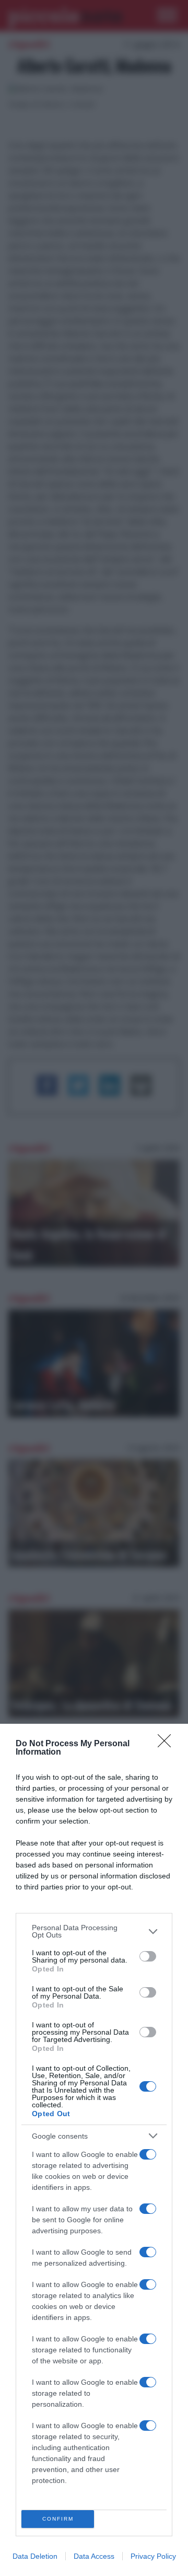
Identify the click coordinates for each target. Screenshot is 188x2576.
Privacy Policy (153, 2556)
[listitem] (94, 1931)
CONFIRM (58, 2519)
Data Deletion (35, 2556)
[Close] (168, 1744)
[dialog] (94, 2150)
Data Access (94, 2556)
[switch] (148, 1956)
